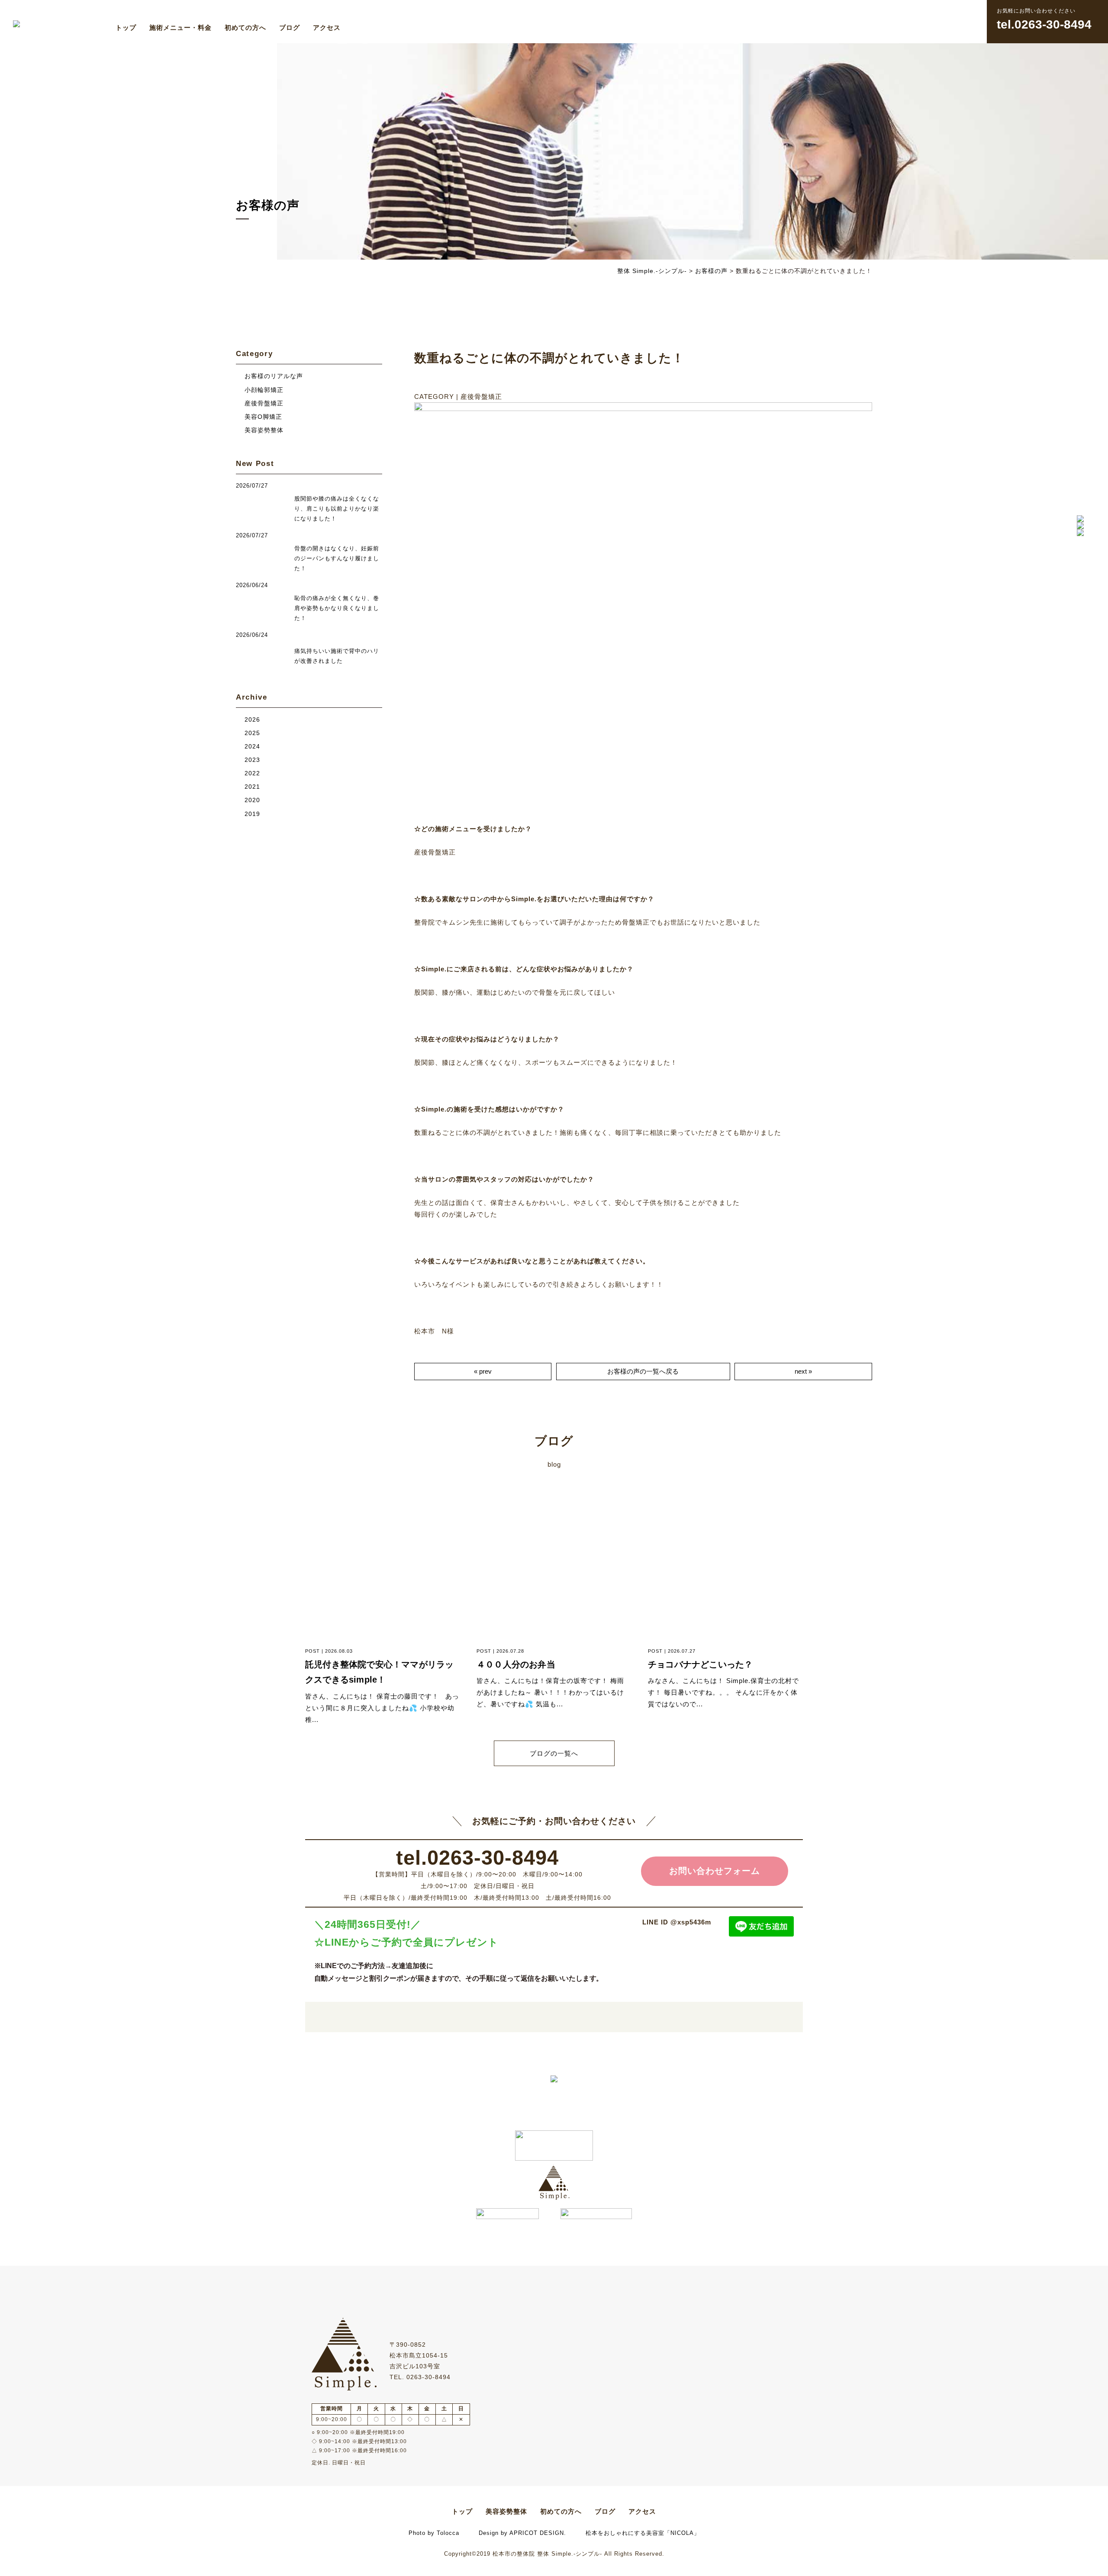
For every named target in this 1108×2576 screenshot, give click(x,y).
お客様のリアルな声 (274, 376)
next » (803, 1371)
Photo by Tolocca (434, 2533)
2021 (252, 787)
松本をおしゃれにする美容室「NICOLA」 (643, 2533)
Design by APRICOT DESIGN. (522, 2533)
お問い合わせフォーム (715, 1871)
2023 (252, 760)
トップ (126, 27)
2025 (252, 733)
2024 (252, 747)
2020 (252, 800)
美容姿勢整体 (264, 430)
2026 (252, 720)
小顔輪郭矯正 (264, 390)
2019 (252, 814)
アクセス (327, 27)
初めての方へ (245, 27)
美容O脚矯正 (263, 417)
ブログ (290, 27)
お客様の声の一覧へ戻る (643, 1371)
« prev (483, 1371)
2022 (252, 773)
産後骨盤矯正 (264, 403)
